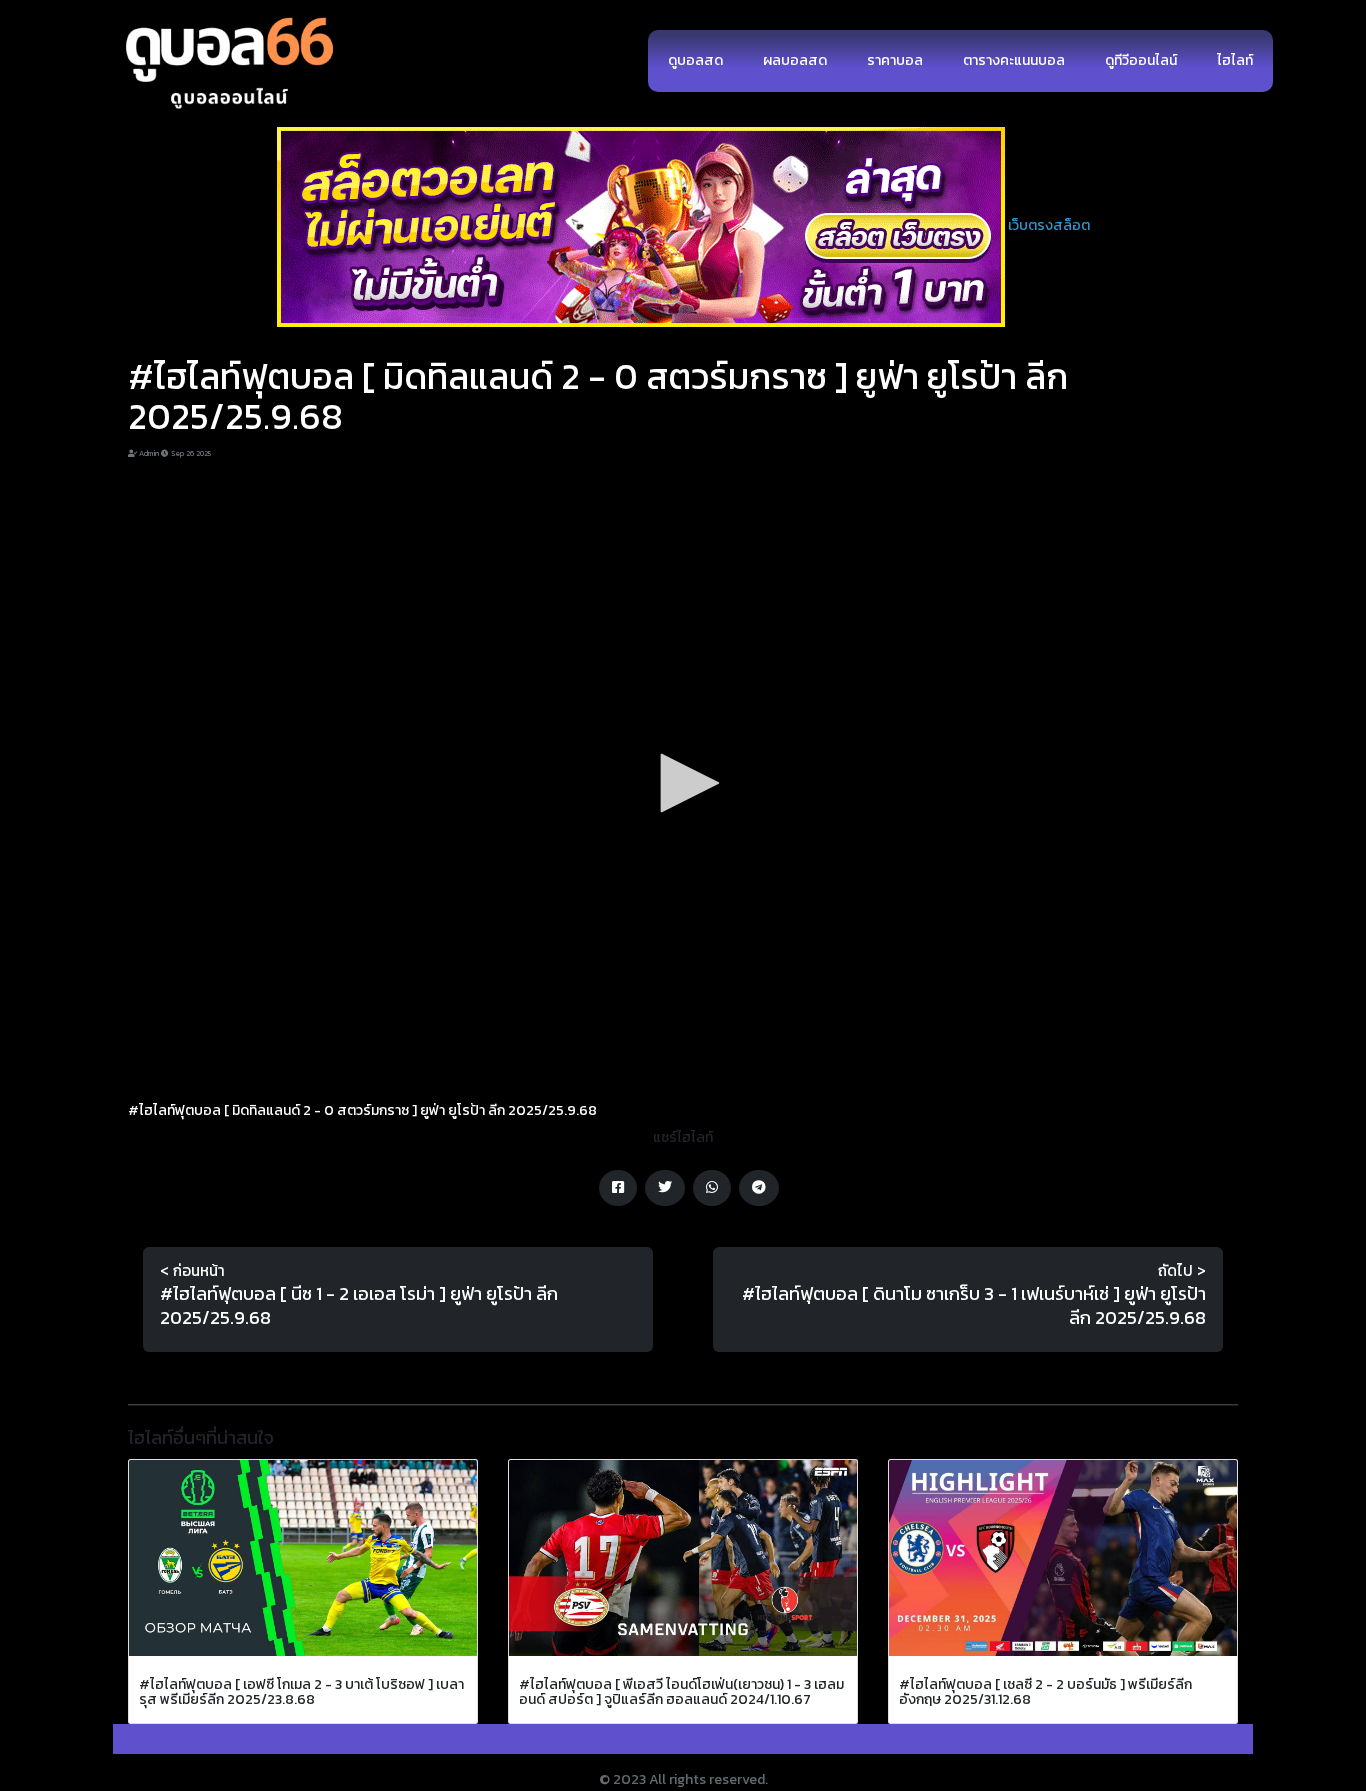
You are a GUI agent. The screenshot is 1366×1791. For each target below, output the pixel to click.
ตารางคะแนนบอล (1014, 60)
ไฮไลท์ (1235, 60)
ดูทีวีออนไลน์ (1141, 60)
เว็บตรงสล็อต (1049, 225)
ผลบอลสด (795, 60)
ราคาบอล (895, 60)
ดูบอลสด (695, 60)
